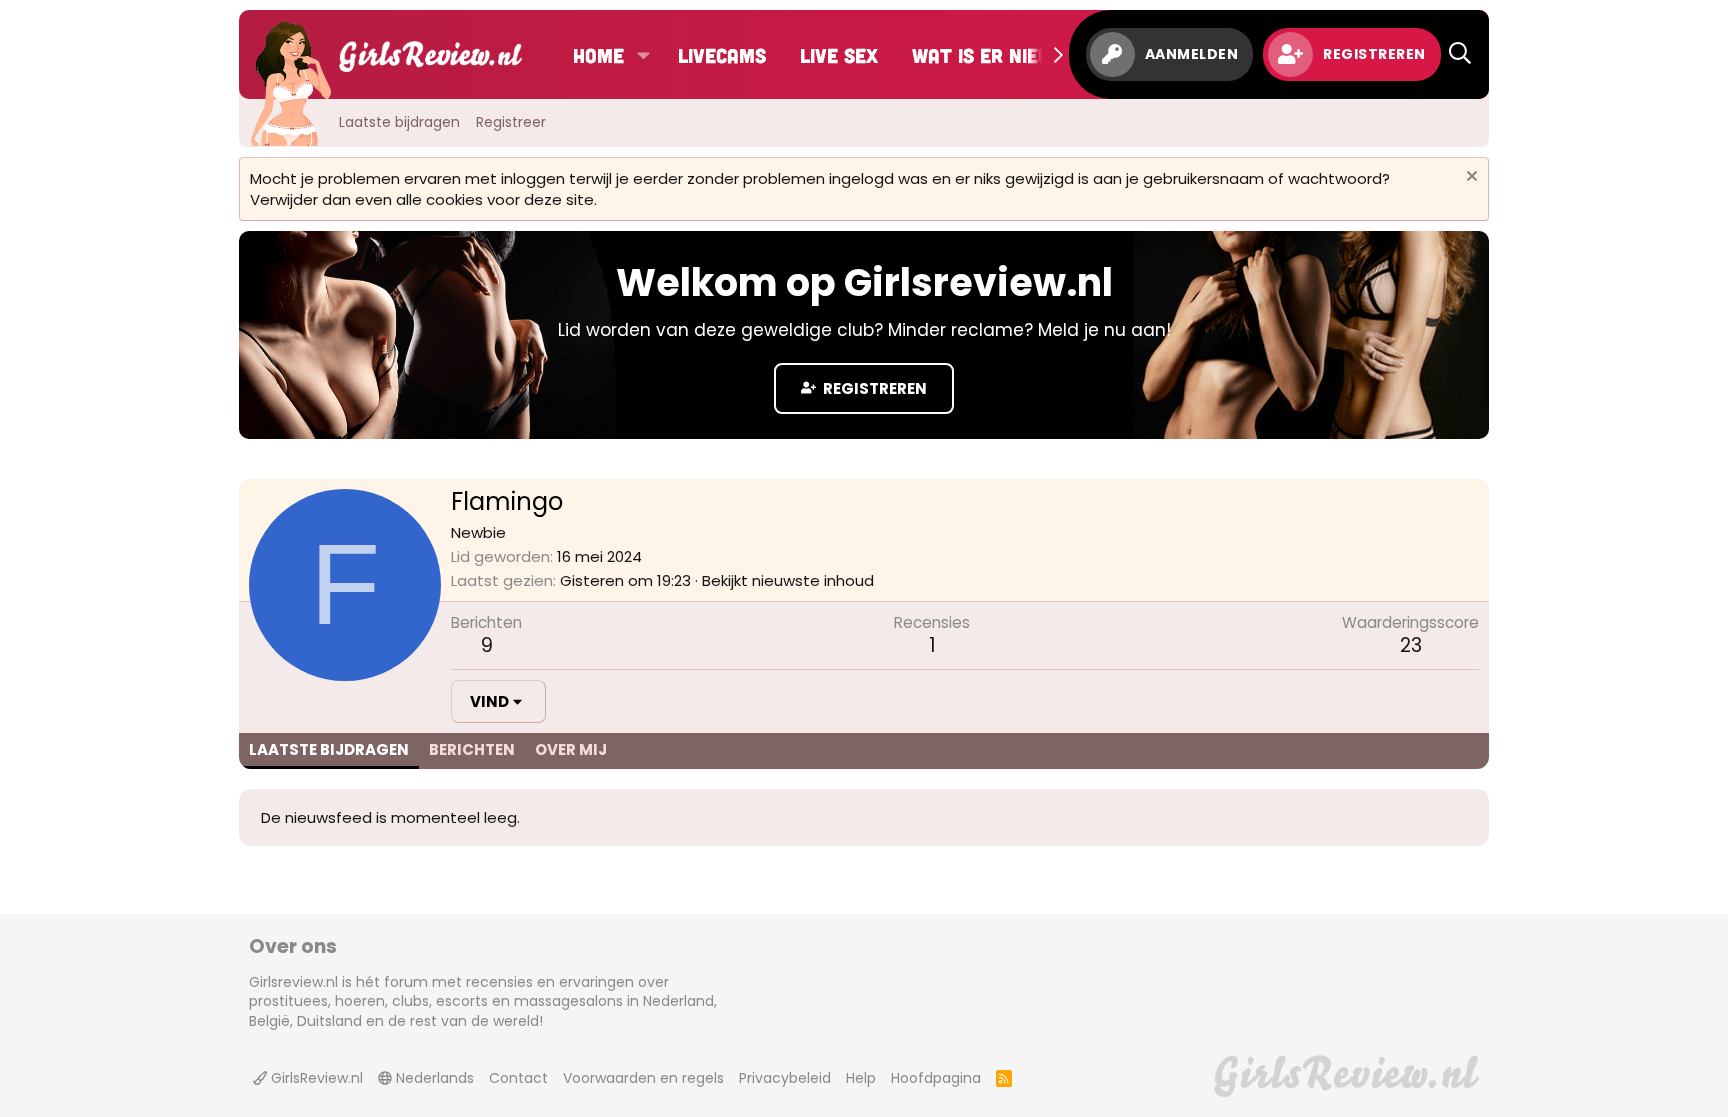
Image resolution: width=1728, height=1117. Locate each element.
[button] (643, 55)
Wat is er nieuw (989, 55)
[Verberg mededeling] (1469, 178)
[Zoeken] (1460, 54)
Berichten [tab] (472, 749)
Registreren (873, 388)
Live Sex (839, 55)
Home (598, 55)
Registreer (511, 122)
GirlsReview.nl (315, 1078)
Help (861, 1078)
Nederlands (433, 1078)
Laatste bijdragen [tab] (329, 749)
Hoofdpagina (936, 1078)
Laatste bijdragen (399, 122)
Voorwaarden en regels (643, 1078)
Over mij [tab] (571, 749)
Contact (518, 1078)
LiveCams (722, 55)
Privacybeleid (785, 1078)
